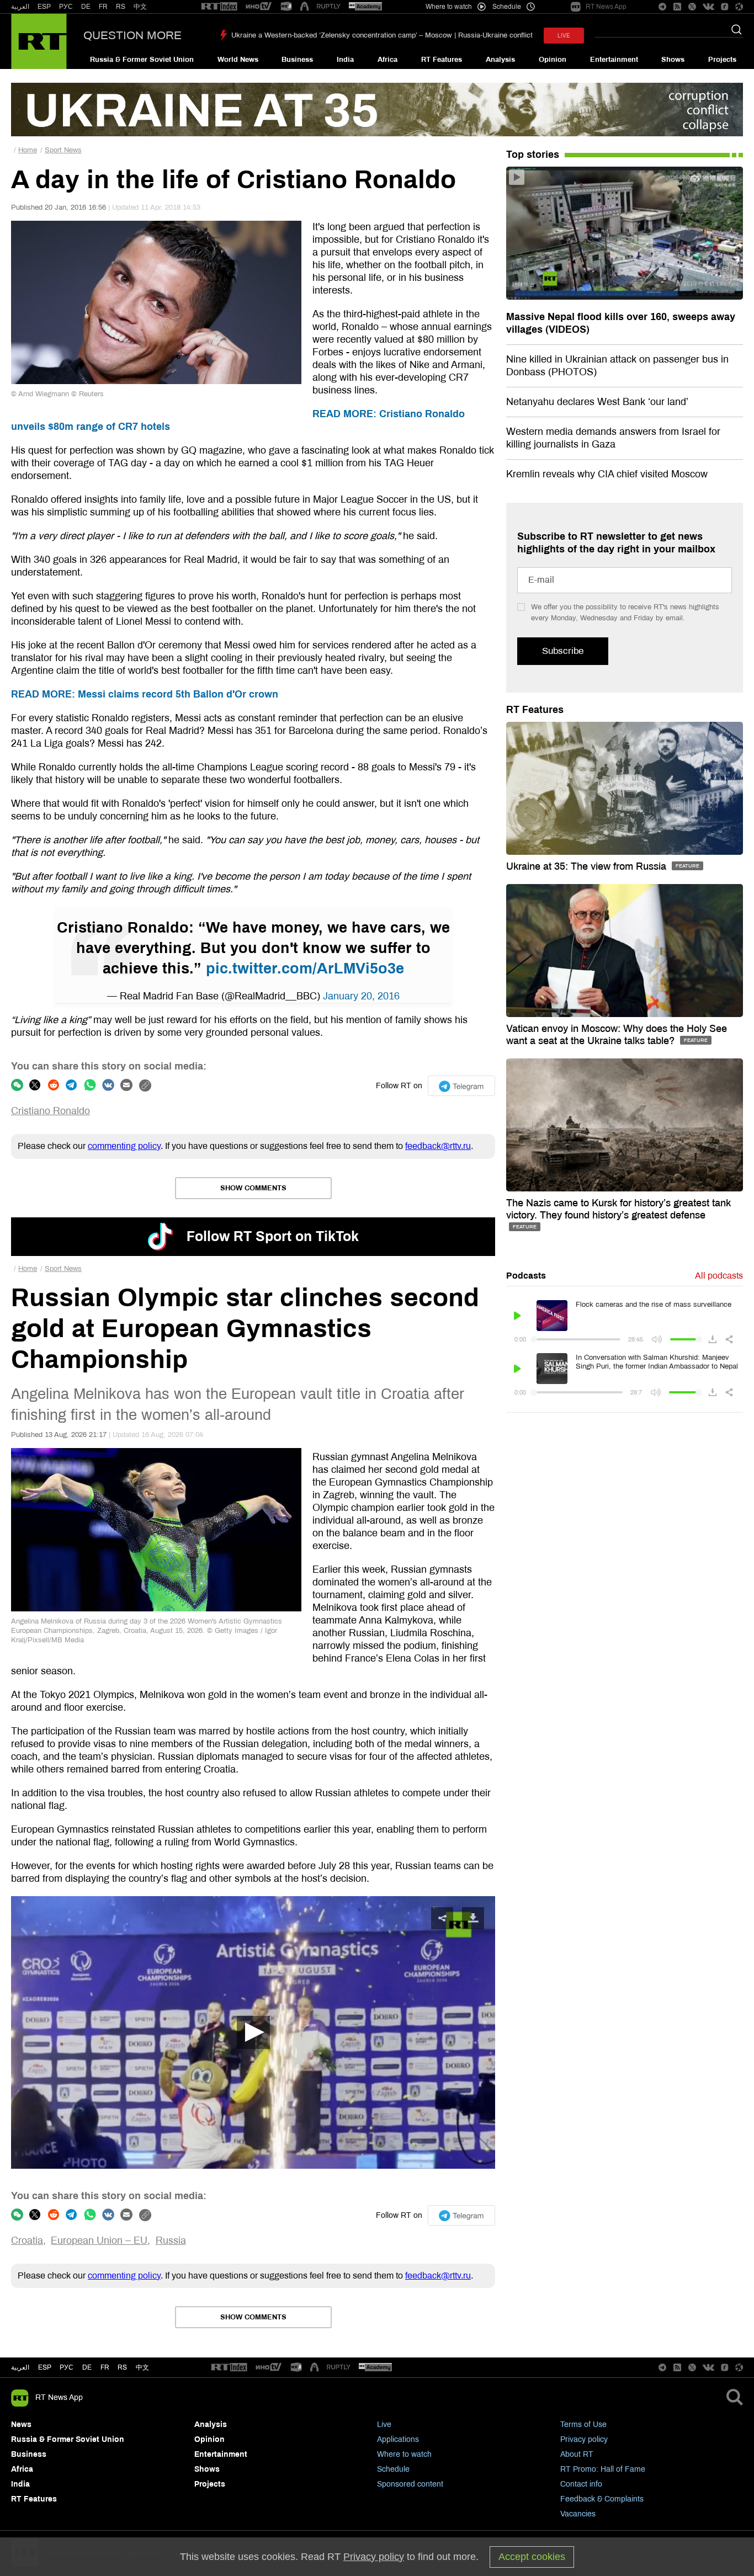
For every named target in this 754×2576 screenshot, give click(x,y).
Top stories (533, 155)
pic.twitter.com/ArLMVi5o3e (305, 968)
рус (67, 2367)
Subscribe (563, 651)
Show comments (253, 1188)
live (564, 36)
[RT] (219, 7)
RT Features (442, 60)
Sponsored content (410, 2484)
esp (45, 2367)
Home (28, 150)
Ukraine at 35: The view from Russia (588, 866)
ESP (44, 7)
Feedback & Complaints (602, 2499)
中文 (140, 7)
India (345, 60)
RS (121, 7)
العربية (20, 7)
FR (103, 7)
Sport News (63, 150)
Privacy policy (584, 2439)
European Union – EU (99, 2240)
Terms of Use (583, 2425)
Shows (673, 60)
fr (105, 2367)
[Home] (39, 41)
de (87, 2367)
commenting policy (124, 1146)
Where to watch (404, 2454)
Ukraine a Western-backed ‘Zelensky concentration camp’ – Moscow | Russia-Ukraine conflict (382, 35)
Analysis (500, 60)
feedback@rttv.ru (438, 1146)
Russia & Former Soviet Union (142, 60)
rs (122, 2367)
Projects (722, 60)
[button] (253, 2032)
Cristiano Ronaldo (51, 1111)
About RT (577, 2454)
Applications (398, 2439)
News (21, 2425)
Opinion (553, 60)
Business (297, 60)
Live (384, 2425)
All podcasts (719, 1276)
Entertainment (614, 60)
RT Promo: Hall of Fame (603, 2469)
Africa (387, 60)
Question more (132, 35)
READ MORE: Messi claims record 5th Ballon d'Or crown (145, 694)
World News (238, 60)
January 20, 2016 (361, 996)
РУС (66, 7)
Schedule (393, 2469)
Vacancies (578, 2514)
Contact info (581, 2484)
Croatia (27, 2240)
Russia (171, 2240)
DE (86, 7)
